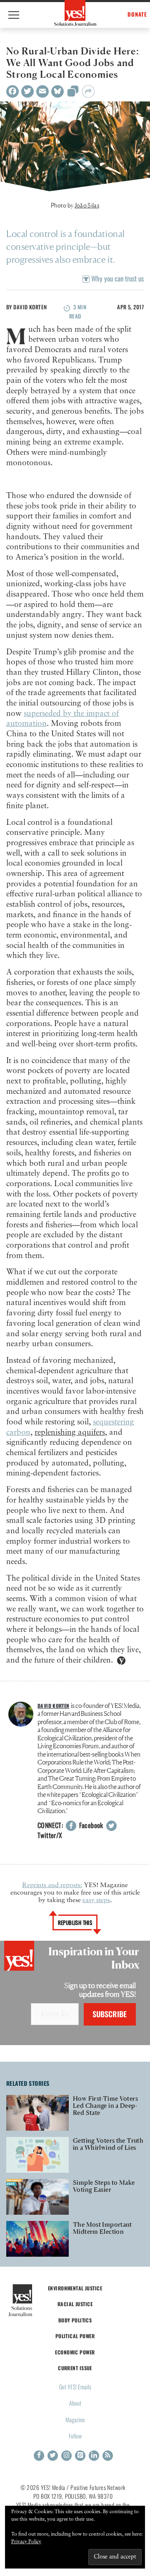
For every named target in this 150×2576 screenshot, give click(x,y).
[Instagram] (66, 2456)
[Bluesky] (57, 91)
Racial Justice (75, 2304)
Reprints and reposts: (52, 1885)
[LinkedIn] (94, 2456)
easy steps (96, 1900)
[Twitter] (27, 91)
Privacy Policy (26, 2542)
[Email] (42, 91)
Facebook (90, 1825)
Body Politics (75, 2320)
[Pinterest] (80, 2456)
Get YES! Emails (75, 2387)
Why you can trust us (117, 278)
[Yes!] (75, 13)
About (75, 2403)
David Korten (30, 307)
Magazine (75, 2419)
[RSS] (108, 2456)
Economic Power (75, 2352)
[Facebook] (12, 91)
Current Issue (75, 2368)
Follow (75, 2436)
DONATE (137, 14)
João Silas (87, 205)
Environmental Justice (75, 2288)
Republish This (75, 1922)
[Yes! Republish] (73, 94)
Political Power (75, 2336)
